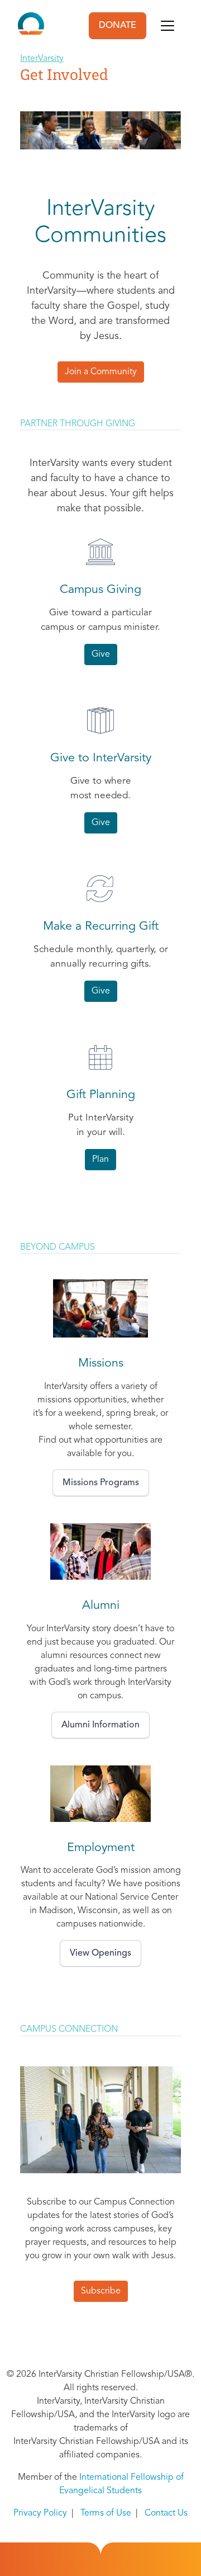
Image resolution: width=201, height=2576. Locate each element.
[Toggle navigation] (167, 26)
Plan (100, 1160)
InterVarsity (42, 59)
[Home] (31, 26)
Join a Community (101, 372)
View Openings (100, 1953)
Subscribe (101, 2291)
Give (101, 654)
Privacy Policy (40, 2513)
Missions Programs (101, 1483)
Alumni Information (100, 1725)
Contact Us (166, 2513)
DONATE (118, 26)
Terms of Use (106, 2513)
